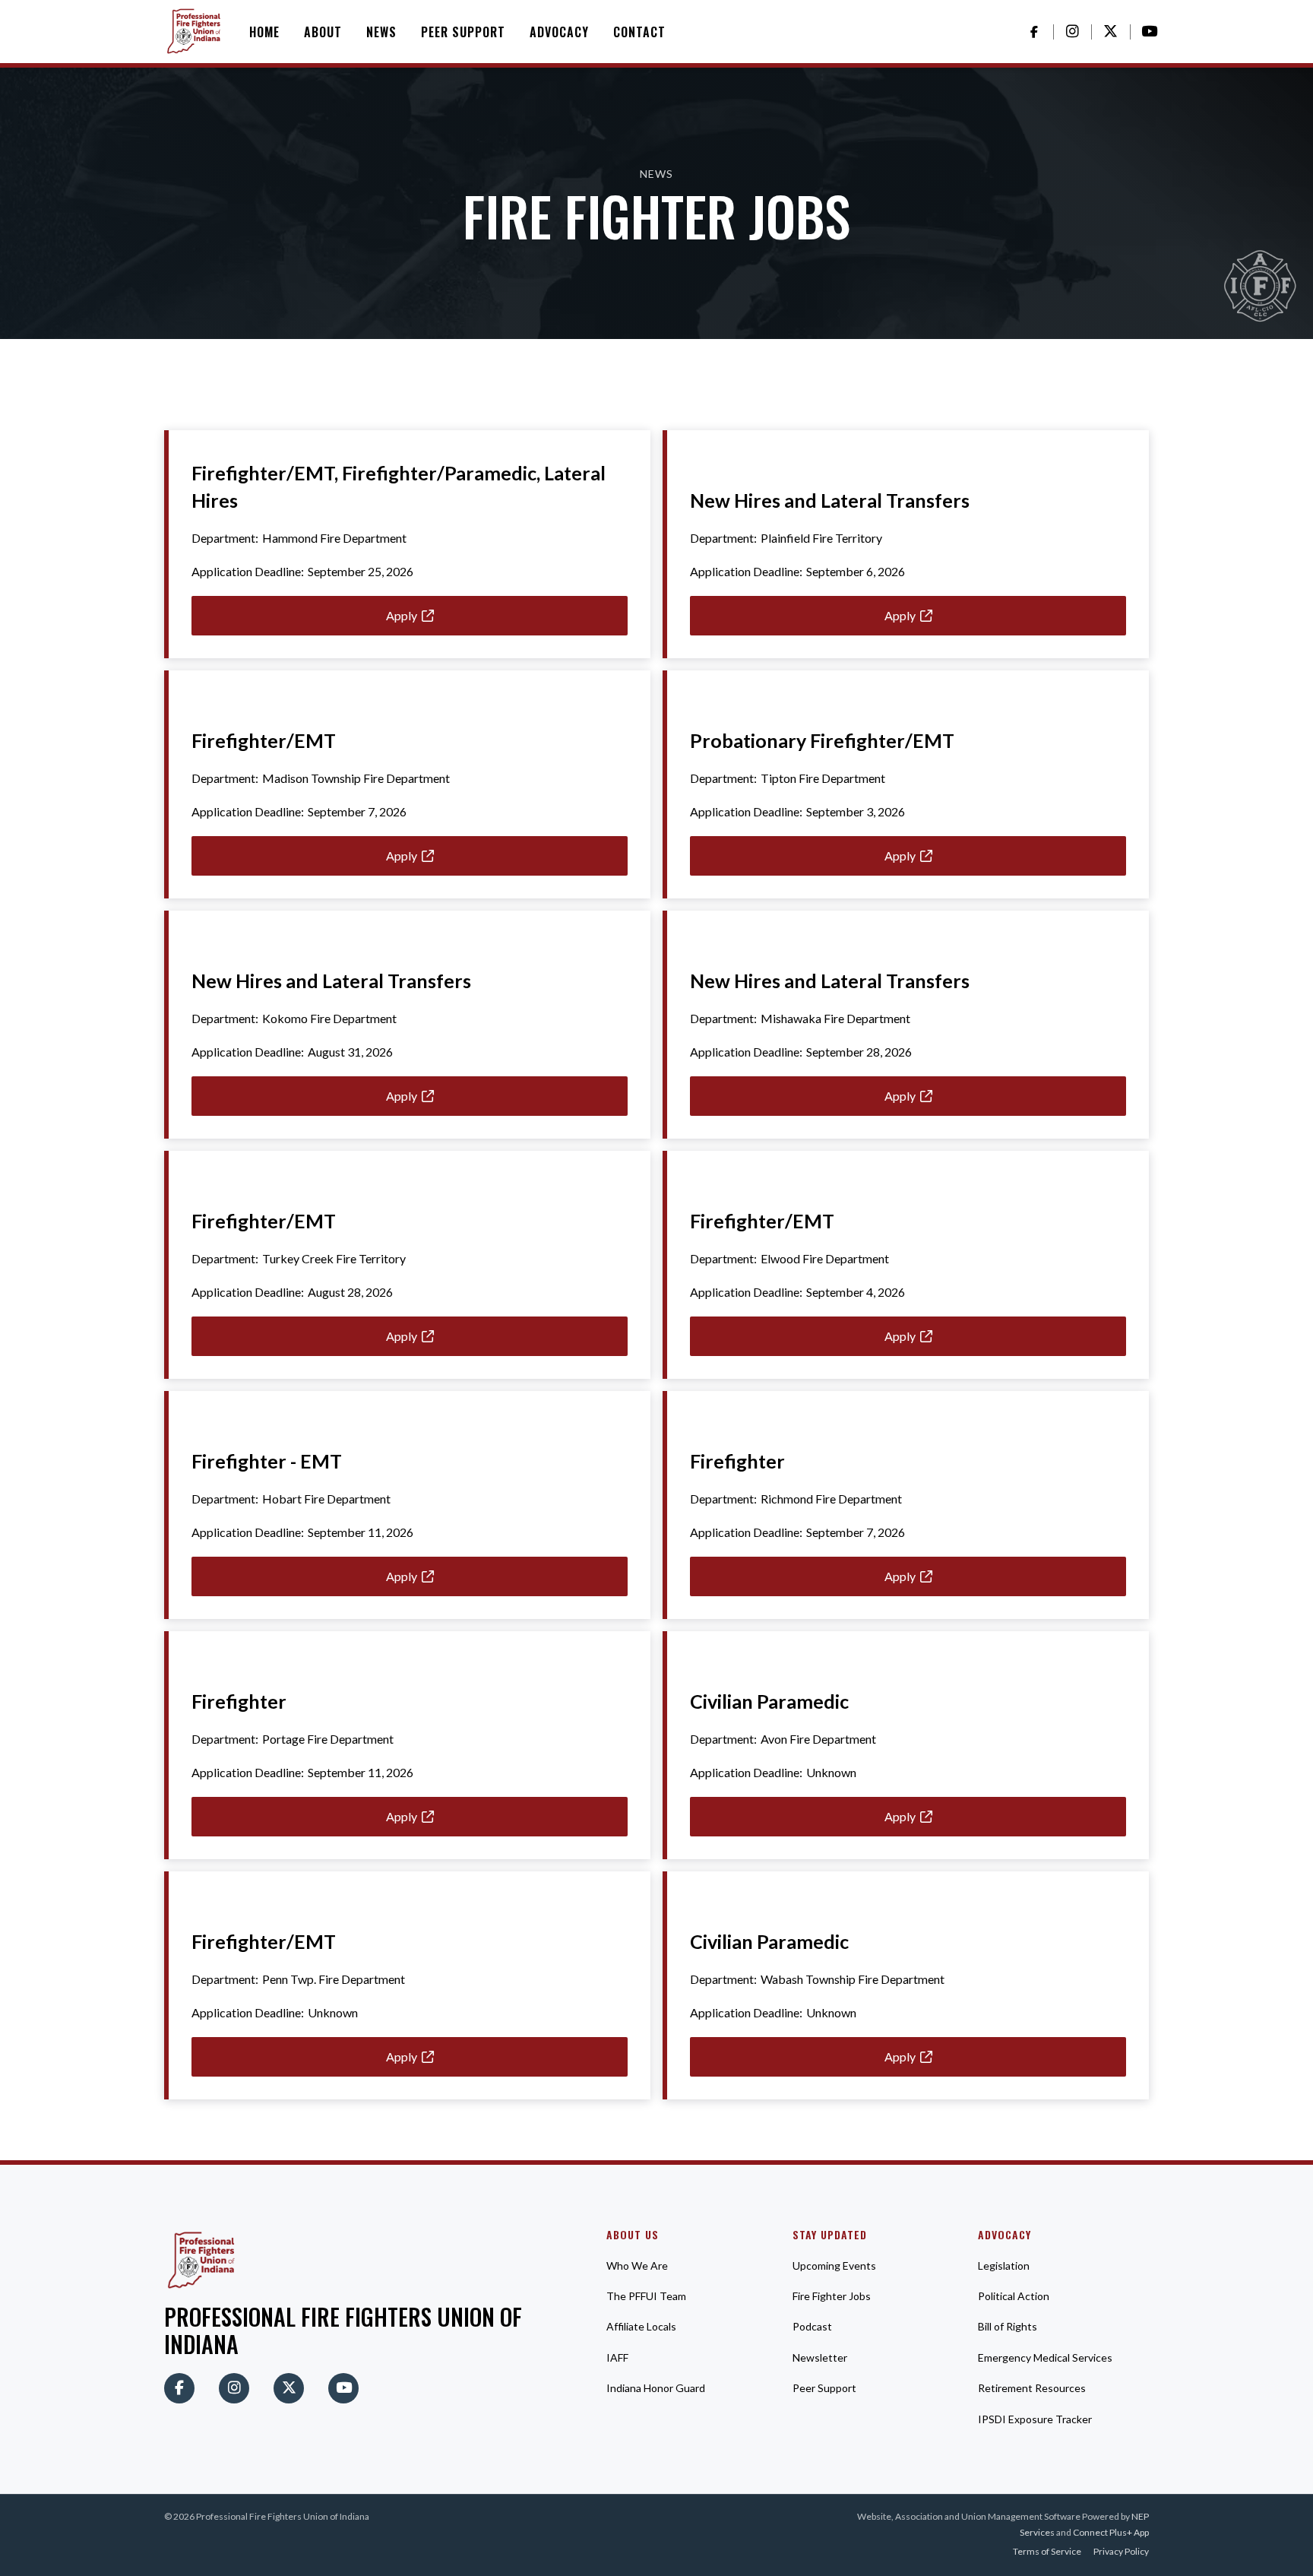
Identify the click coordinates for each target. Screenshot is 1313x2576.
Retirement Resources (1032, 2388)
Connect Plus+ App (1111, 2532)
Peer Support (463, 32)
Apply (410, 615)
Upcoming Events (834, 2265)
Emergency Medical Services (1045, 2357)
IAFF (617, 2357)
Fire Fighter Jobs (832, 2296)
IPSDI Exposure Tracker (1035, 2419)
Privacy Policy (1121, 2551)
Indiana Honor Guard (656, 2388)
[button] (323, 32)
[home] (195, 32)
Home (264, 32)
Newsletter (820, 2357)
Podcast (812, 2326)
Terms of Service (1047, 2551)
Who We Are (637, 2265)
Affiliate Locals (641, 2326)
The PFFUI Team (646, 2296)
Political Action (1014, 2296)
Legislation (1004, 2265)
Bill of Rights (1008, 2326)
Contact (639, 32)
